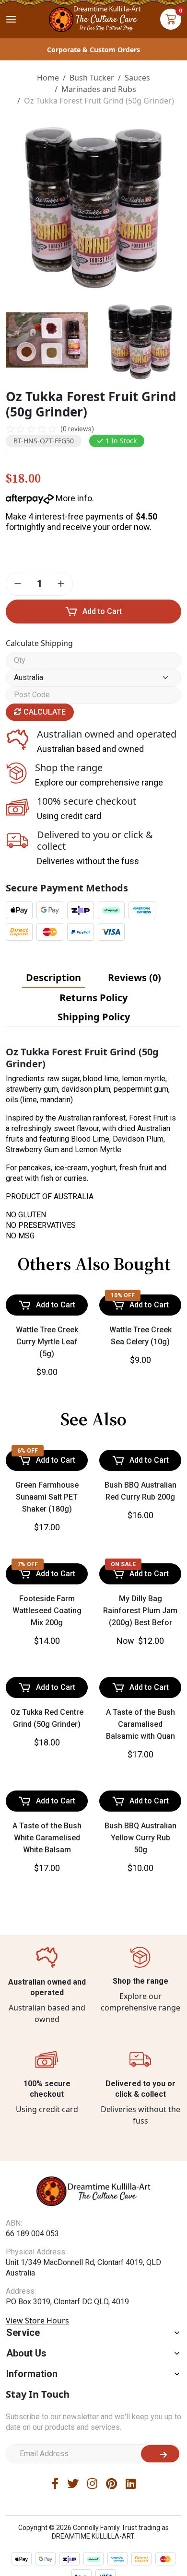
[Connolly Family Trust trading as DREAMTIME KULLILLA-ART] (93, 18)
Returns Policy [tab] (93, 998)
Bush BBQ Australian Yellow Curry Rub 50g (140, 2190)
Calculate (44, 712)
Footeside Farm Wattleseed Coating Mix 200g (47, 1822)
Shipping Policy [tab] (94, 1017)
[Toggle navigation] (11, 19)
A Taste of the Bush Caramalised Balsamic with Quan (140, 2006)
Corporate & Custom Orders (93, 50)
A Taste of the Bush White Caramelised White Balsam (47, 2190)
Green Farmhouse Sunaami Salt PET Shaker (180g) (47, 1638)
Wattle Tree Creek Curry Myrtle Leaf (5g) (47, 1412)
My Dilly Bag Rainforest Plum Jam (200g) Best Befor (140, 1822)
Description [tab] (53, 977)
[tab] (53, 978)
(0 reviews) (77, 429)
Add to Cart (102, 611)
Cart (171, 19)
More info (73, 498)
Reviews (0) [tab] (134, 977)
